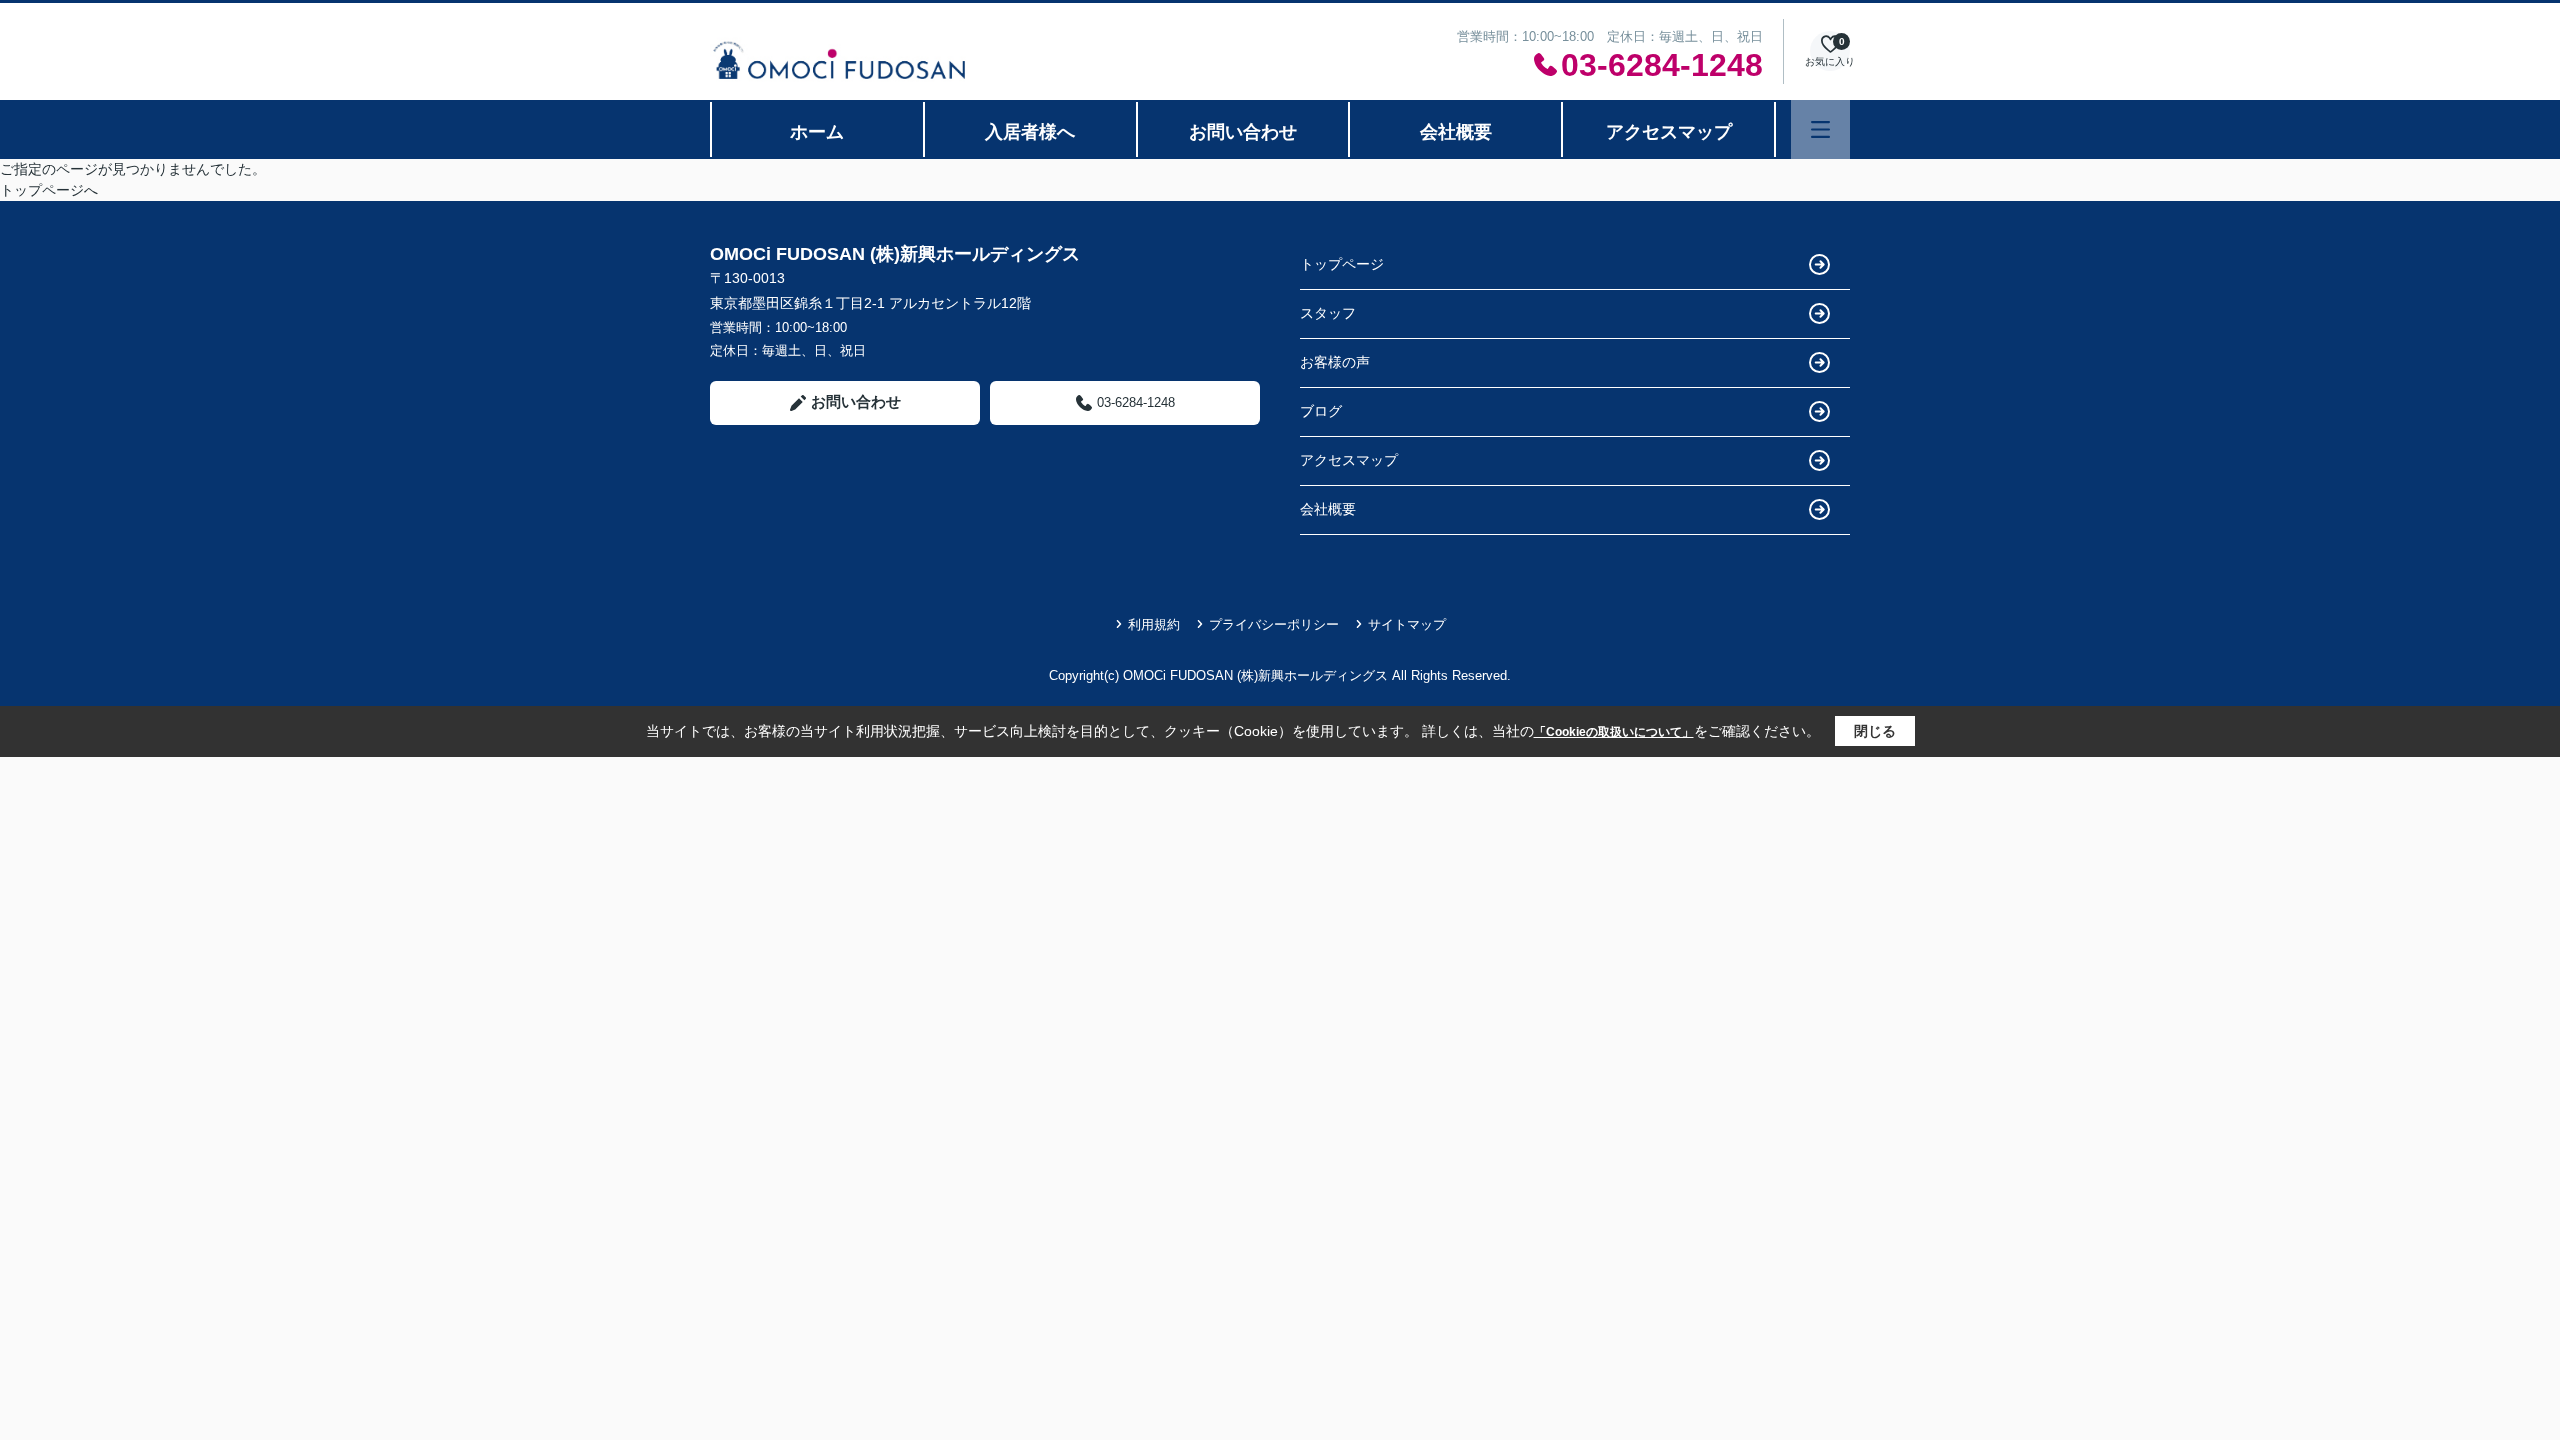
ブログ (1321, 411)
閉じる (1875, 731)
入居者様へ (1030, 132)
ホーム (817, 132)
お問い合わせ (1243, 132)
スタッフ (1328, 313)
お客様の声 (1335, 362)
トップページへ (49, 190)
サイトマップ (1407, 624)
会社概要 (1456, 132)
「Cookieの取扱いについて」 (1614, 732)
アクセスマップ (1669, 132)
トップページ (1342, 264)
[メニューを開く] (1820, 129)
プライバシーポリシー (1274, 624)
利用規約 (1154, 624)
